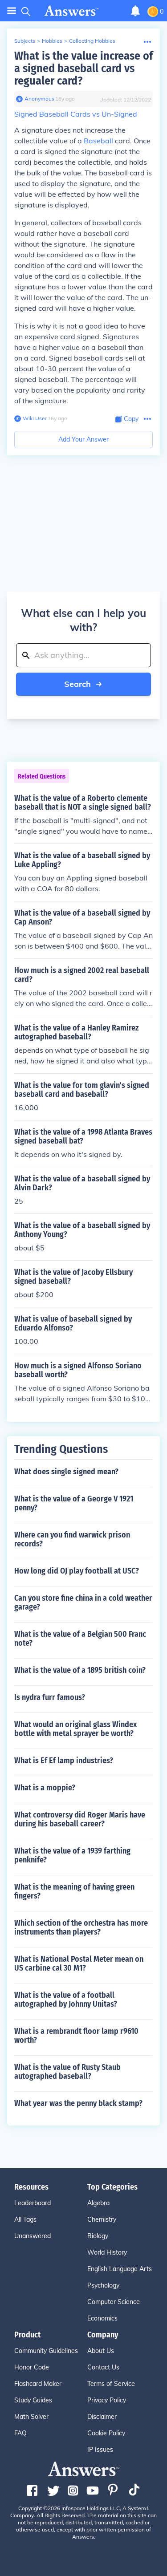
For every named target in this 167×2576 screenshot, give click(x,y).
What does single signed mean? (66, 1472)
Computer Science (114, 2302)
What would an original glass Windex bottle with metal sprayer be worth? (75, 1729)
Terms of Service (111, 2384)
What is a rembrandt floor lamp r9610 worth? (76, 2036)
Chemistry (102, 2219)
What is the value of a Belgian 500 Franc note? (80, 1639)
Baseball (98, 141)
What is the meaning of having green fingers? (74, 1891)
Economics (102, 2318)
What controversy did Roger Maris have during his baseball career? (80, 1819)
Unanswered (33, 2236)
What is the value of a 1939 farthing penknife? (72, 1855)
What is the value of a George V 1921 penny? (74, 1503)
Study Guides (33, 2400)
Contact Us (103, 2367)
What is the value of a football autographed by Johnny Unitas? (66, 2000)
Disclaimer (102, 2417)
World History (107, 2252)
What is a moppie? (45, 1788)
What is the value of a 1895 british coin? (80, 1670)
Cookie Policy (106, 2433)
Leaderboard (33, 2203)
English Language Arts (120, 2269)
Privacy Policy (107, 2400)
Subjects (25, 41)
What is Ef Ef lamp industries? (64, 1761)
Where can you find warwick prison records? (72, 1539)
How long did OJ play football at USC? (77, 1571)
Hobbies (52, 41)
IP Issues (100, 2450)
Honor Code (32, 2367)
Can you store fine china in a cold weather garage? (83, 1602)
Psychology (103, 2285)
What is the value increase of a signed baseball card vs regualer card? (83, 68)
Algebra (98, 2203)
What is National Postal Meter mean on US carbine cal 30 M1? (79, 1963)
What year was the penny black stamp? (78, 2103)
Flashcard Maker (38, 2384)
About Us (101, 2351)
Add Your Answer (83, 439)
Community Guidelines (46, 2351)
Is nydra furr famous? (50, 1697)
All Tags (25, 2219)
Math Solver (31, 2417)
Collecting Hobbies (92, 41)
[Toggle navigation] (12, 11)
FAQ (20, 2433)
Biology (98, 2236)
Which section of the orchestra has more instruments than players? (81, 1927)
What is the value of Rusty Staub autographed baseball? (67, 2072)
